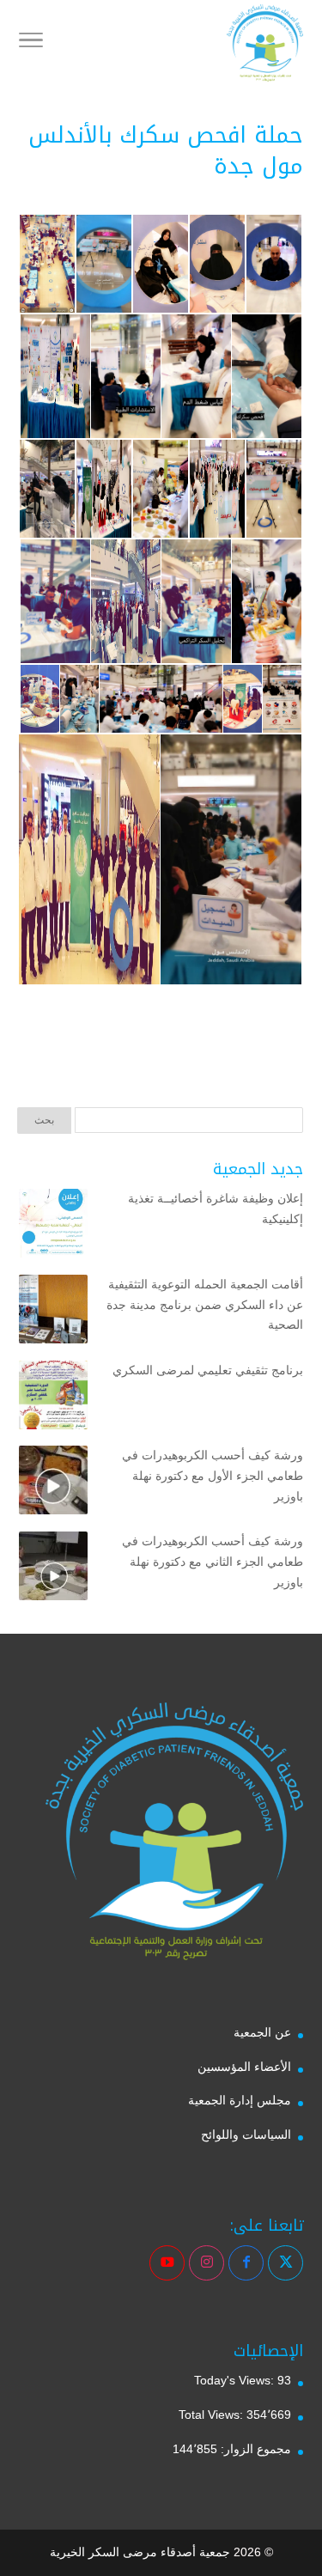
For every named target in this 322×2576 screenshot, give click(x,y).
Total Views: (213, 2415)
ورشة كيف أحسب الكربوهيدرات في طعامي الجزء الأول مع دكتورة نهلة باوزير (213, 1476)
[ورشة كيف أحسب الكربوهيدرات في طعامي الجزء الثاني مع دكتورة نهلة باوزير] (53, 1569)
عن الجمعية (262, 2032)
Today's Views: (236, 2380)
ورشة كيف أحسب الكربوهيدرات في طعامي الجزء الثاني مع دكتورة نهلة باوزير (213, 1562)
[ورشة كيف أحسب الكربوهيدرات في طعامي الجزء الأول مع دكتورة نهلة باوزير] (53, 1483)
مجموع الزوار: (254, 2449)
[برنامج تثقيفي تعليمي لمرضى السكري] (53, 1398)
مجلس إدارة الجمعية (240, 2100)
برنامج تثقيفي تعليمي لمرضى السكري (208, 1370)
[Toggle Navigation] (31, 43)
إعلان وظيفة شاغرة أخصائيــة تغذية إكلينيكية (216, 1209)
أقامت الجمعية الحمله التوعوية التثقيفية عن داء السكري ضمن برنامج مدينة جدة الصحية (205, 1305)
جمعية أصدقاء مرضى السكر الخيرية (140, 2552)
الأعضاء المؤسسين (244, 2067)
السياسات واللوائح (246, 2134)
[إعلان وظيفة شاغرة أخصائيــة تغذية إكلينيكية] (53, 1227)
